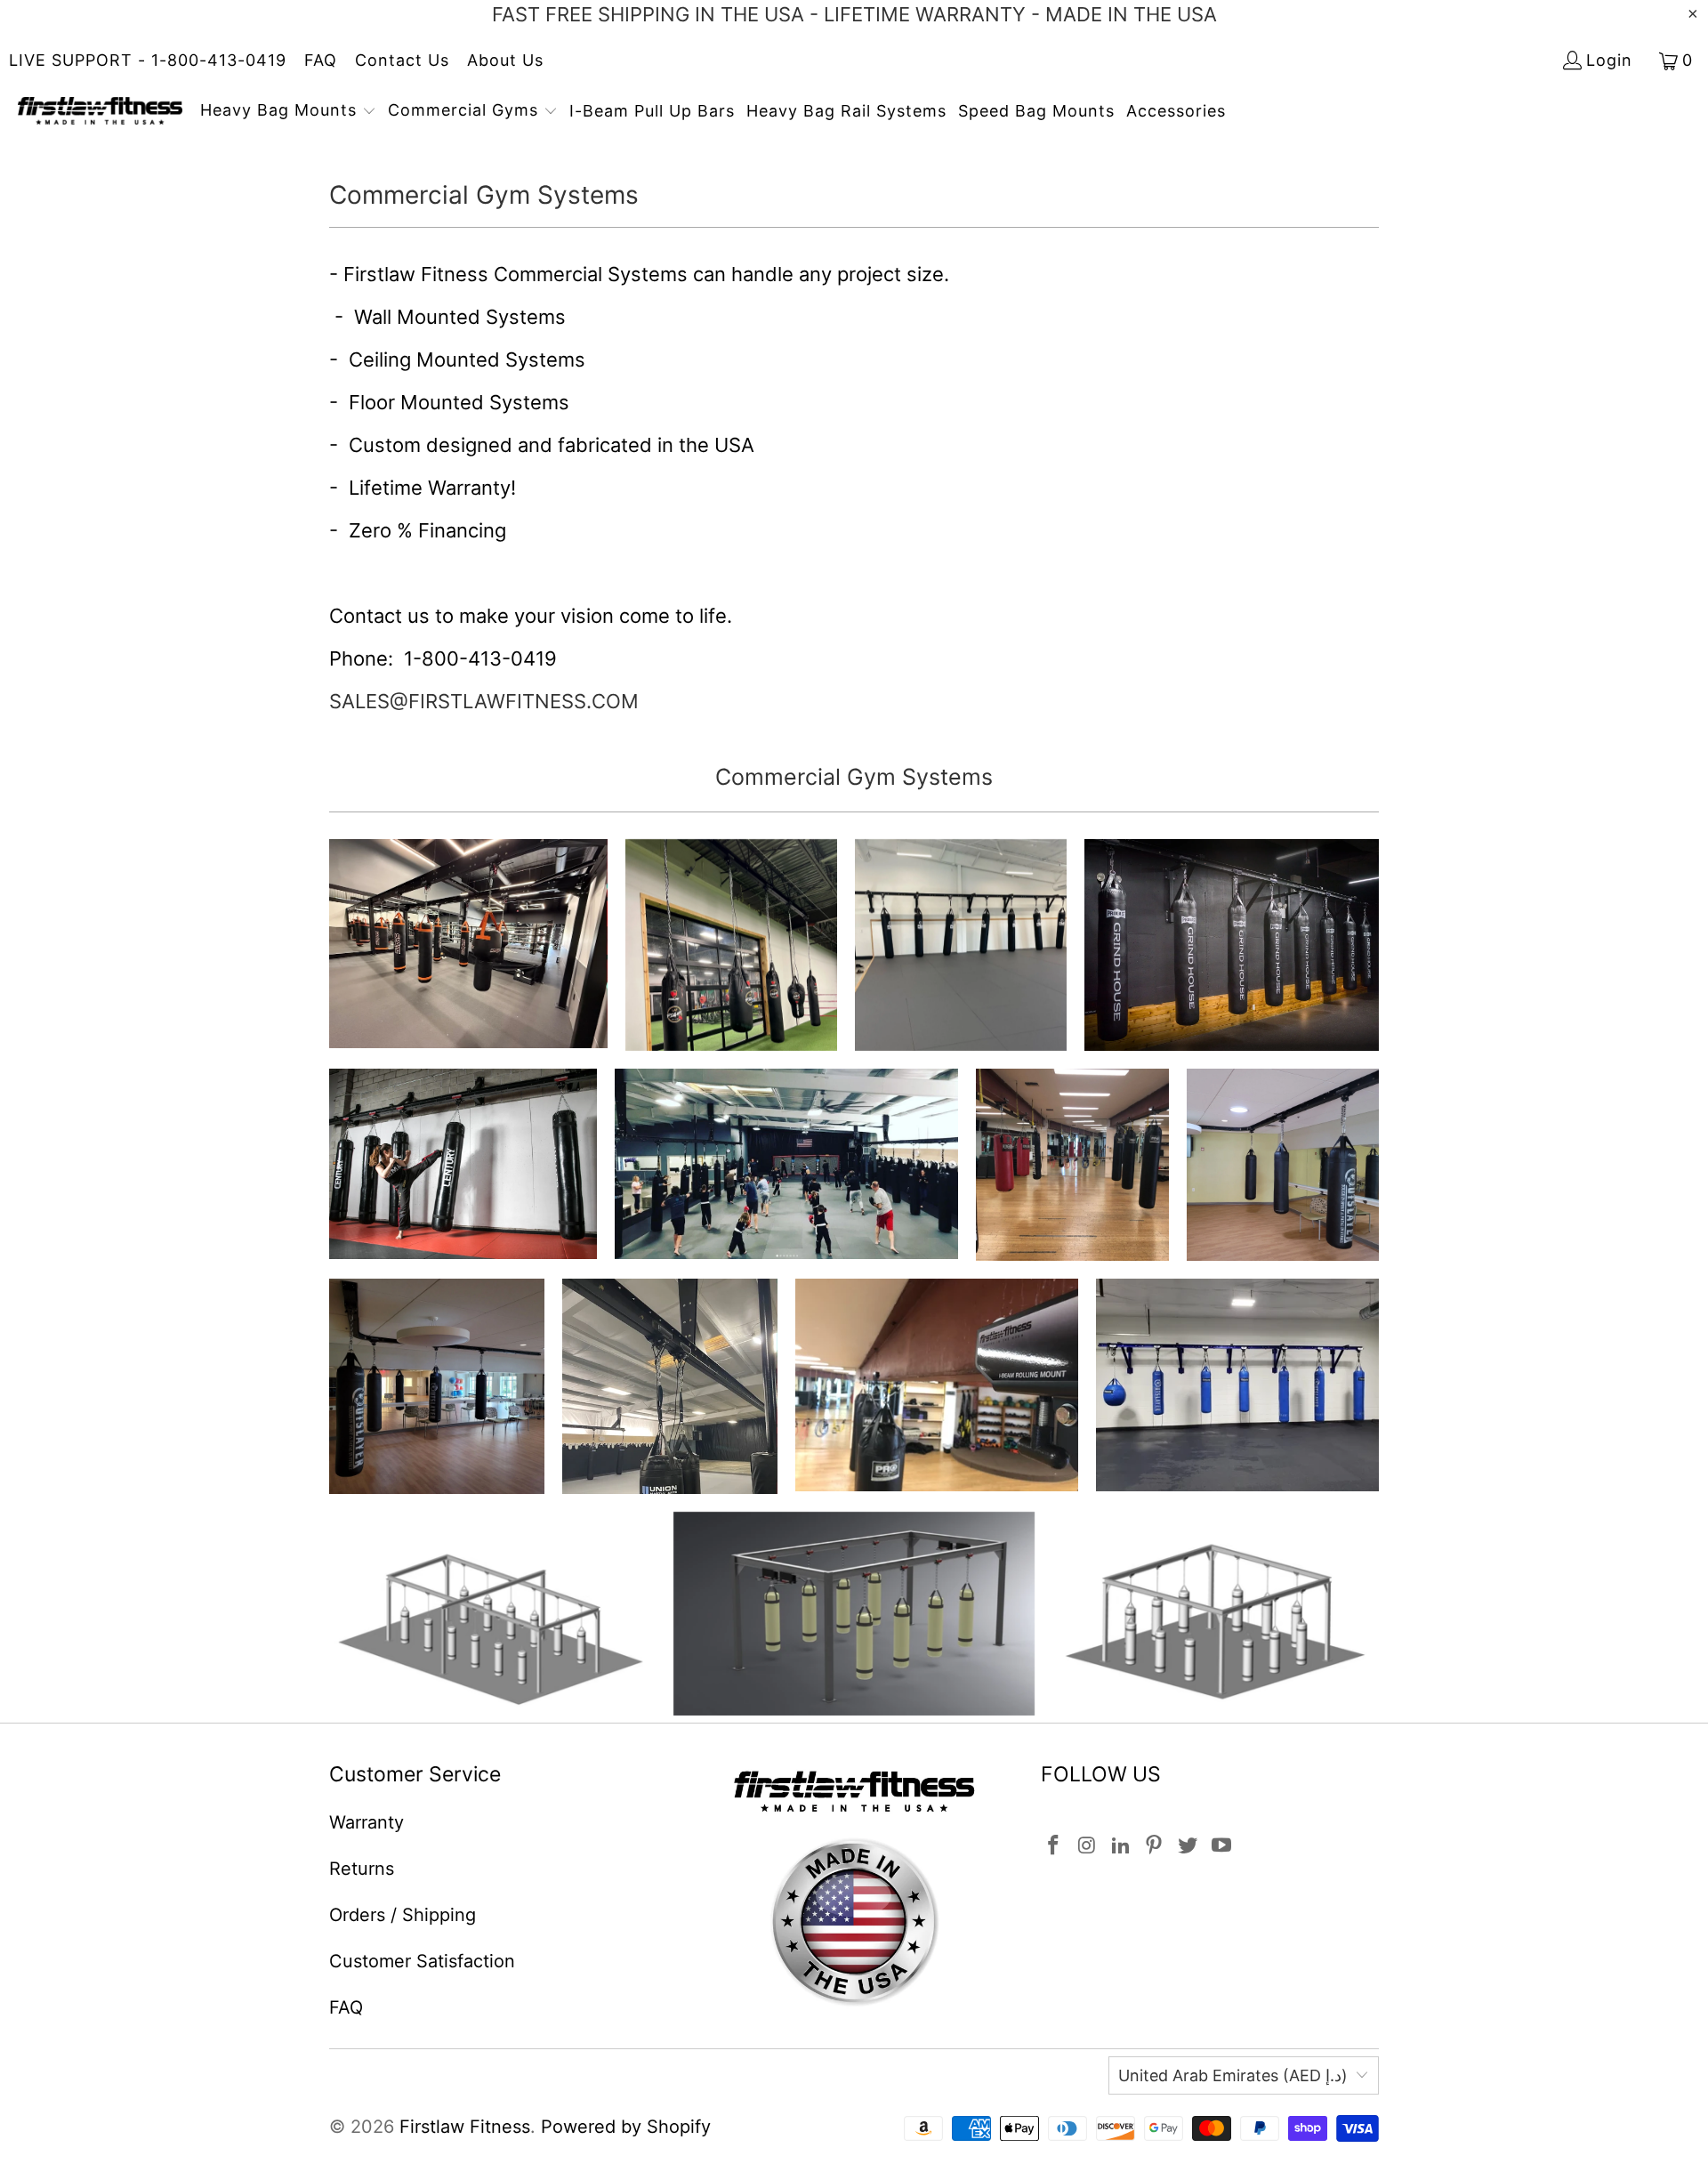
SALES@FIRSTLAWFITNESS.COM (484, 701)
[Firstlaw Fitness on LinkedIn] (1121, 1846)
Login (1609, 60)
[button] (288, 112)
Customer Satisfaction (422, 1961)
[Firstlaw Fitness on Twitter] (1188, 1846)
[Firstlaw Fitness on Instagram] (1088, 1846)
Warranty (367, 1822)
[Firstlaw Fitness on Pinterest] (1155, 1846)
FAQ (321, 60)
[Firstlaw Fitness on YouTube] (1221, 1846)
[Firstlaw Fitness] (100, 112)
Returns (362, 1869)
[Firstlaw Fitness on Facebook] (1054, 1846)
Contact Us (402, 60)
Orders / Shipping (403, 1915)
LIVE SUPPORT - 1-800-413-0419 (148, 60)
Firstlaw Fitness (465, 2127)
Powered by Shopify (626, 2127)
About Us (505, 60)
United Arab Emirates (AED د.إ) (1233, 2075)
